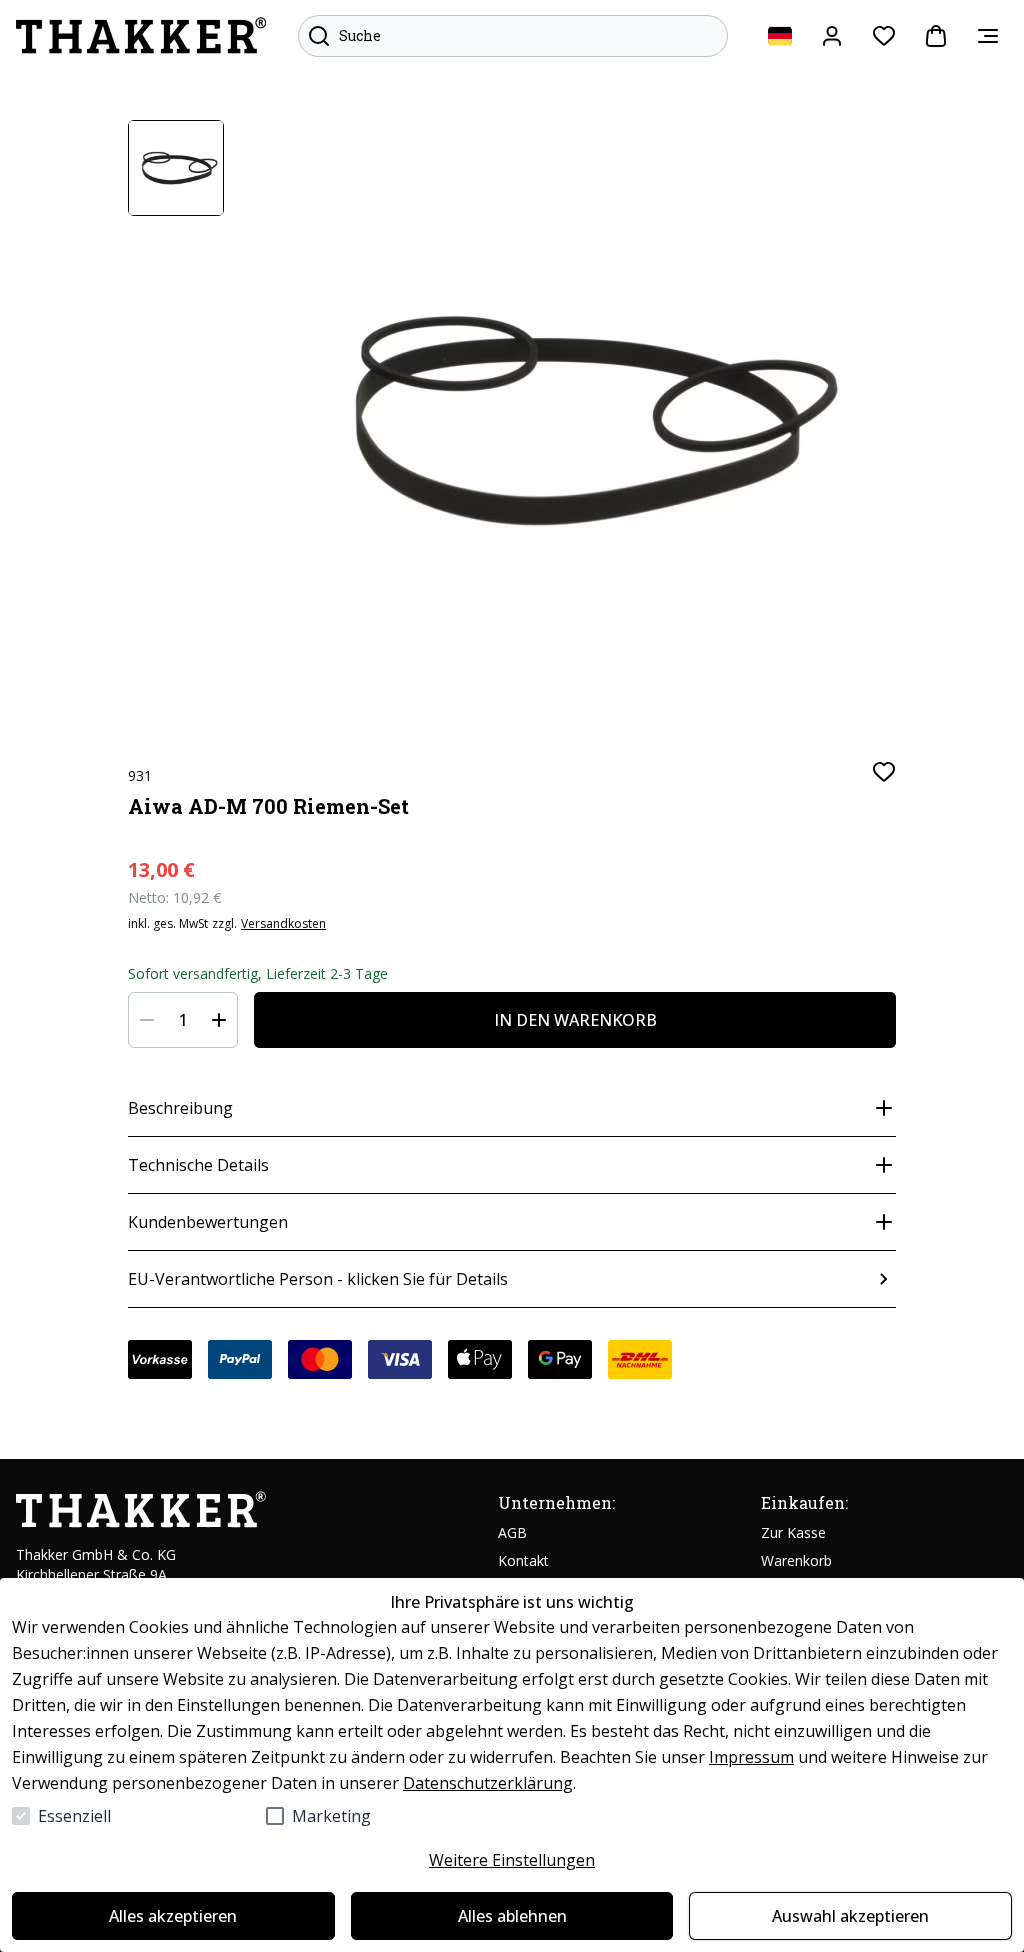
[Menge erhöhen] (219, 1020)
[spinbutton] (183, 1020)
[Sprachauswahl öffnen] (780, 36)
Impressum (751, 1757)
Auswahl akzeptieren (850, 1916)
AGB (512, 1532)
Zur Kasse (793, 1532)
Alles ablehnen (512, 1916)
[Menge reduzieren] (147, 1020)
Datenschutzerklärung (488, 1783)
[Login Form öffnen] (832, 36)
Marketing (331, 1816)
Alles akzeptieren (173, 1916)
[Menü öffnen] (988, 36)
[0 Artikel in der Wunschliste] (884, 36)
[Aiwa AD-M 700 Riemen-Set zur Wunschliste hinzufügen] (884, 772)
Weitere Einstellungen (512, 1860)
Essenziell (74, 1816)
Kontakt (523, 1560)
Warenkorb (796, 1560)
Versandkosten (283, 924)
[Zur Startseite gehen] (141, 36)
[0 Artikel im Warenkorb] (936, 36)
